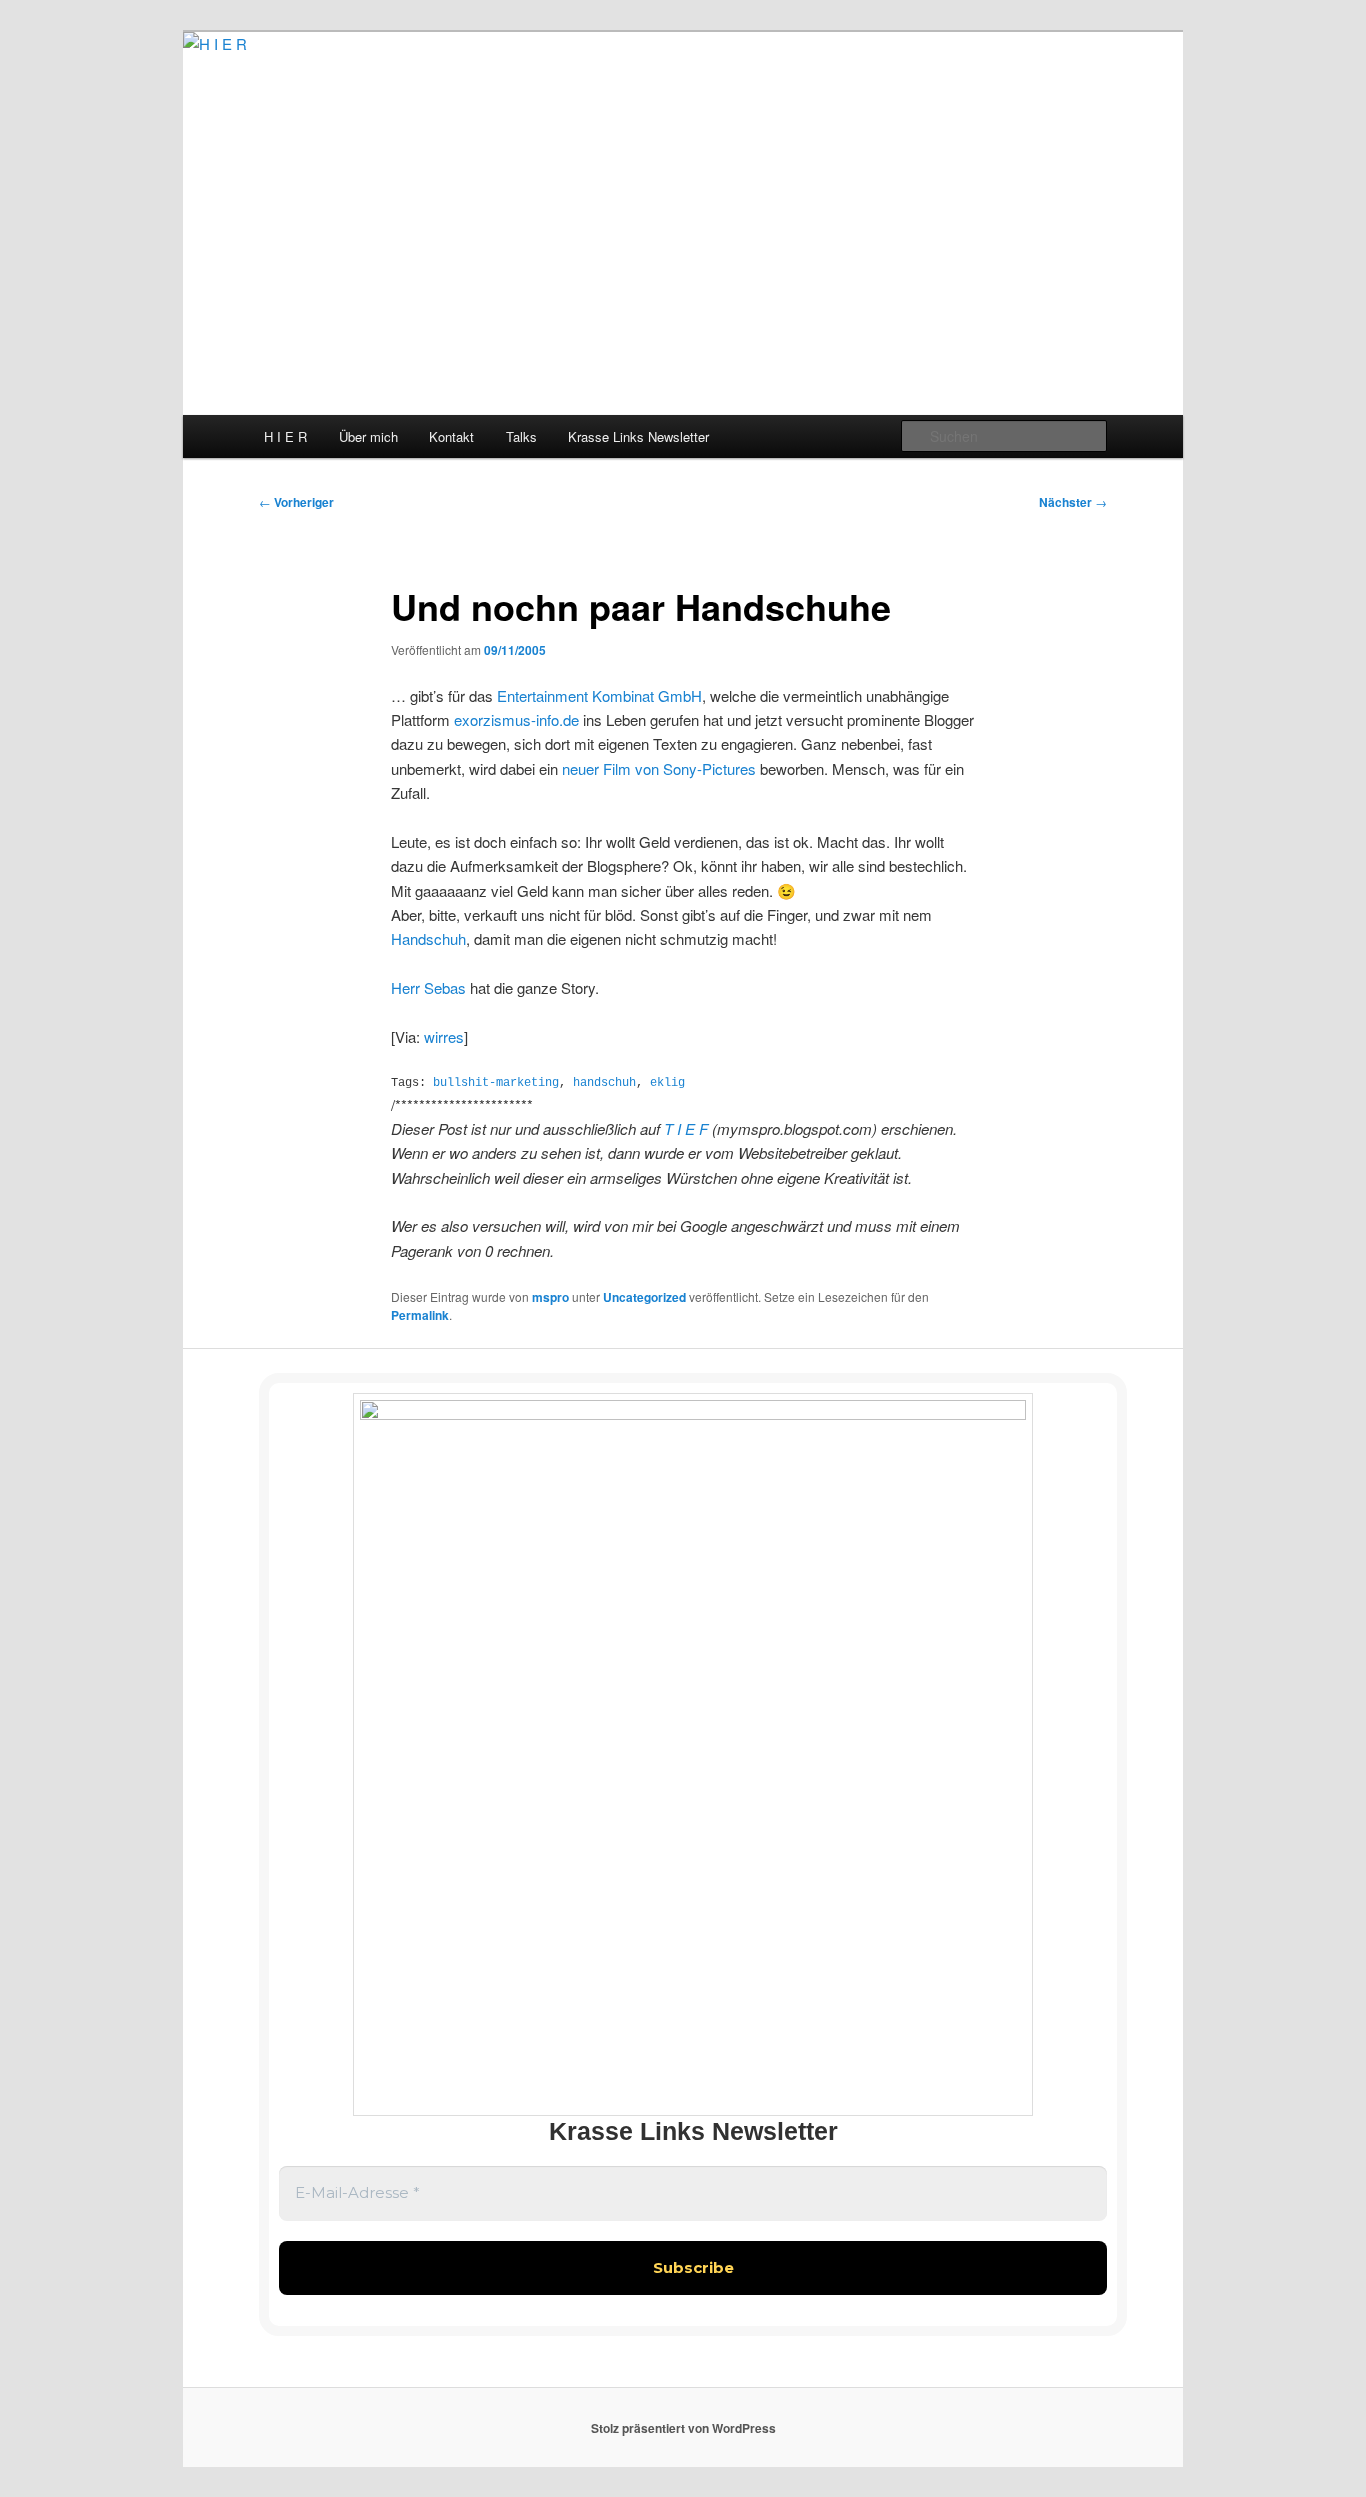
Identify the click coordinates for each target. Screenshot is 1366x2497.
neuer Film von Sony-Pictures (659, 768)
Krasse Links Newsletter (638, 436)
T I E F (688, 1128)
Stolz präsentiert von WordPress (683, 2428)
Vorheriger (296, 502)
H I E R (285, 436)
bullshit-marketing (496, 1083)
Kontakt (451, 436)
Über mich (368, 436)
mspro (550, 1297)
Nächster (1073, 502)
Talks (521, 436)
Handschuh (428, 938)
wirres (444, 1036)
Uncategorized (644, 1297)
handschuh (604, 1083)
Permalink (420, 1315)
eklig (667, 1083)
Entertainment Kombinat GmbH (599, 695)
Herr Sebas (428, 987)
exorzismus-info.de (516, 719)
